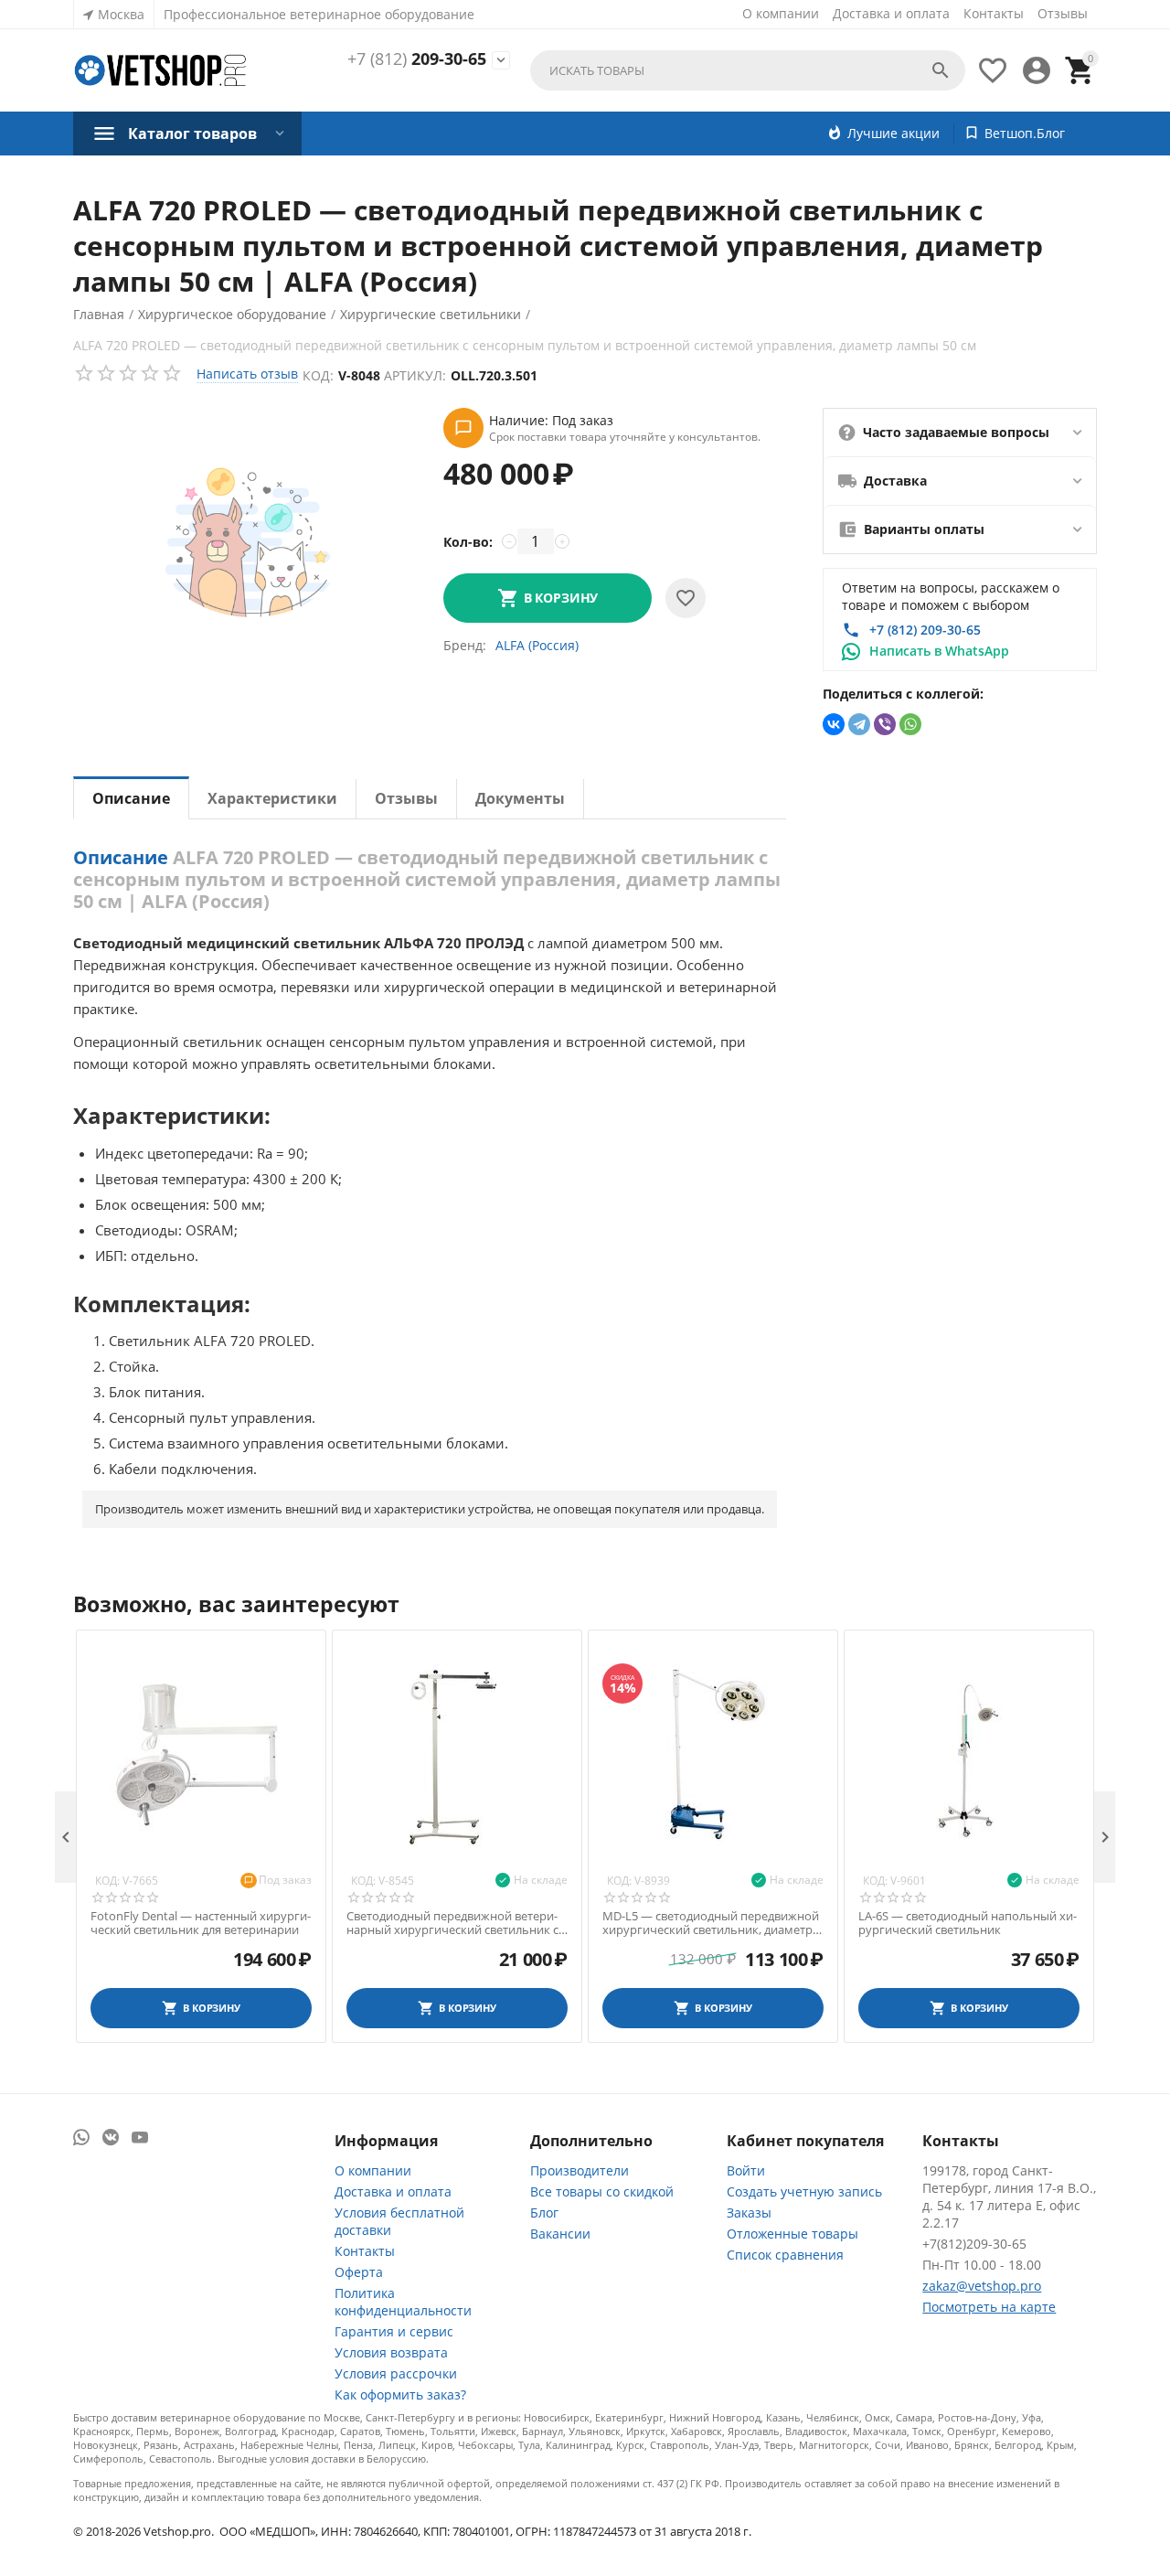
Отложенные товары (792, 2234)
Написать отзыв (247, 374)
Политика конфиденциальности (403, 2302)
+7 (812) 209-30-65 (925, 630)
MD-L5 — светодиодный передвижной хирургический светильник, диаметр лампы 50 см (711, 1924)
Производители (580, 2170)
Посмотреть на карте (989, 2307)
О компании (781, 13)
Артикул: (415, 375)
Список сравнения (785, 2255)
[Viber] (885, 724)
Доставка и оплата (891, 13)
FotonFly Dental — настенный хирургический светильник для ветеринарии (201, 1924)
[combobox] (748, 70)
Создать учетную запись (804, 2191)
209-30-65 (417, 59)
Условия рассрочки (396, 2373)
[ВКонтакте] (834, 724)
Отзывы (1063, 13)
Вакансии (560, 2234)
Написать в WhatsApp (939, 651)
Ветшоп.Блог (1025, 133)
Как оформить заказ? (400, 2394)
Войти (746, 2170)
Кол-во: (468, 542)
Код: (318, 375)
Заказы (749, 2213)
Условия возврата (391, 2352)
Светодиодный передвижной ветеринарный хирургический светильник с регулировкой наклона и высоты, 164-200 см (454, 1924)
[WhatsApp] (910, 724)
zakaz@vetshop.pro (982, 2286)
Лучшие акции (893, 133)
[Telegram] (859, 724)
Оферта (359, 2272)
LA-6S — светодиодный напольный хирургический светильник (968, 1924)
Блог (544, 2213)
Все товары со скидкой (602, 2191)
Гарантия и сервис (394, 2331)
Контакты (994, 13)
